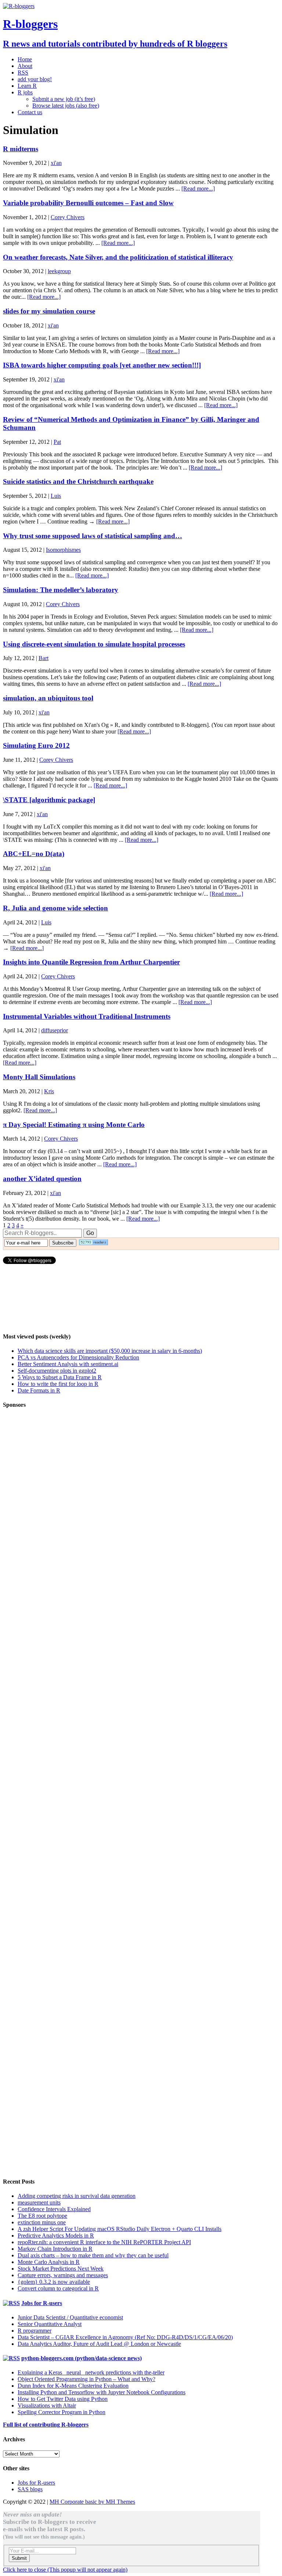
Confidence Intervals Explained (54, 2209)
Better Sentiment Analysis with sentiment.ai (68, 1364)
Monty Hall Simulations (39, 1077)
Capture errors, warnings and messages (63, 2275)
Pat (57, 442)
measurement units (39, 2202)
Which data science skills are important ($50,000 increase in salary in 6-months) (110, 1351)
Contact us (30, 112)
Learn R (27, 86)
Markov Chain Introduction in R (55, 2249)
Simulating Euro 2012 (36, 745)
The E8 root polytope (42, 2216)
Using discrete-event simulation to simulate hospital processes (94, 644)
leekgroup (59, 271)
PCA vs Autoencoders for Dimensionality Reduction (78, 1357)
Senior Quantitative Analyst (50, 2324)
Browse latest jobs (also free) (66, 106)
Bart (44, 658)
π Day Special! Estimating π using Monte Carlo (74, 1125)
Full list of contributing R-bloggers (46, 2425)
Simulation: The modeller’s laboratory (61, 590)
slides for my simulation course (49, 311)
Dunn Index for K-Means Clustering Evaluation (73, 2386)
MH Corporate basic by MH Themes (92, 2502)
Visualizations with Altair (47, 2405)
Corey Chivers (68, 217)
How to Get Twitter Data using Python (63, 2399)
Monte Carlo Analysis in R (49, 2262)
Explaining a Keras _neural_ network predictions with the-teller (91, 2372)
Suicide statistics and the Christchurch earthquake (78, 481)
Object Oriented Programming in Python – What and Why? (86, 2379)
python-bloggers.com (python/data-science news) (82, 2358)
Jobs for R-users (42, 2303)
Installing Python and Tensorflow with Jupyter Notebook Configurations (102, 2392)
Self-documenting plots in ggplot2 (57, 1371)
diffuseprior (55, 1030)
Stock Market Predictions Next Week (61, 2269)
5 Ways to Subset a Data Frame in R (60, 1377)
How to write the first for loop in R (58, 1384)
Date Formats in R (39, 1390)
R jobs (25, 92)
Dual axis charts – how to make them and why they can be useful (93, 2255)
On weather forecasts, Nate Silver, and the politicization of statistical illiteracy (118, 257)
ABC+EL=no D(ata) (34, 854)
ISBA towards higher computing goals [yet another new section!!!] (102, 365)
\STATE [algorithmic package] (49, 800)
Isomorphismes (63, 550)
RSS (23, 73)
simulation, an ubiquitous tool (48, 698)
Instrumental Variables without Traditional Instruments (87, 1016)
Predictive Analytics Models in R (56, 2236)
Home (25, 59)
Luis (56, 496)
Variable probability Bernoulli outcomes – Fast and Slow (88, 203)
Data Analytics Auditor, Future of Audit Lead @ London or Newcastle (99, 2344)
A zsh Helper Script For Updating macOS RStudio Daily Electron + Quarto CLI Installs (120, 2229)
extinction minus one (42, 2222)
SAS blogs (30, 2489)
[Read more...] (198, 189)
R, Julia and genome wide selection (55, 908)
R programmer (35, 2331)
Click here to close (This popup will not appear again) (65, 2570)
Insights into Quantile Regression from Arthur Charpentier (91, 962)
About (25, 66)
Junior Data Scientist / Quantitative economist (70, 2317)
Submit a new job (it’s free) (64, 99)
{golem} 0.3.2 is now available (54, 2282)
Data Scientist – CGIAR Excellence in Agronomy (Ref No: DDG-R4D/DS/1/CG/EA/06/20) (125, 2337)
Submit (19, 2558)
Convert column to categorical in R (58, 2288)
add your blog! (35, 79)
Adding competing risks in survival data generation (77, 2196)
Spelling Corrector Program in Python (62, 2412)
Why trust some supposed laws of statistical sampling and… (93, 536)
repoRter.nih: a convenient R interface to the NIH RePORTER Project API (104, 2242)
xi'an (56, 163)
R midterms (21, 149)
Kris (49, 1091)
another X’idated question (42, 1179)
